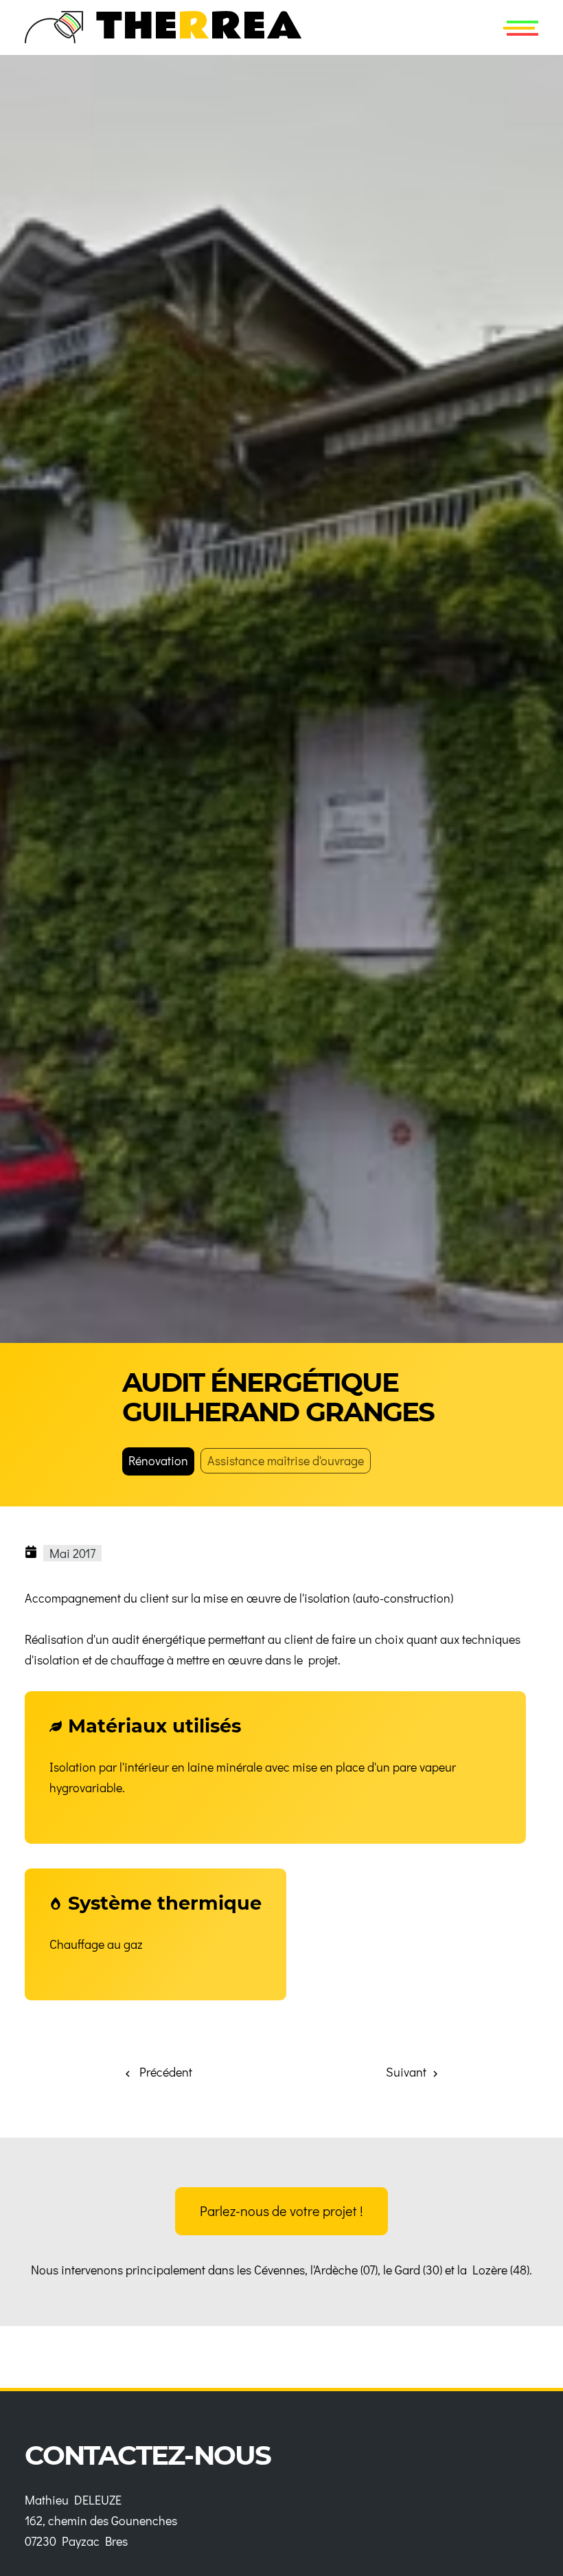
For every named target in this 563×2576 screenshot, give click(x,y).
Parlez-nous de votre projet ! (281, 2211)
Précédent (163, 2072)
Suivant (407, 2072)
